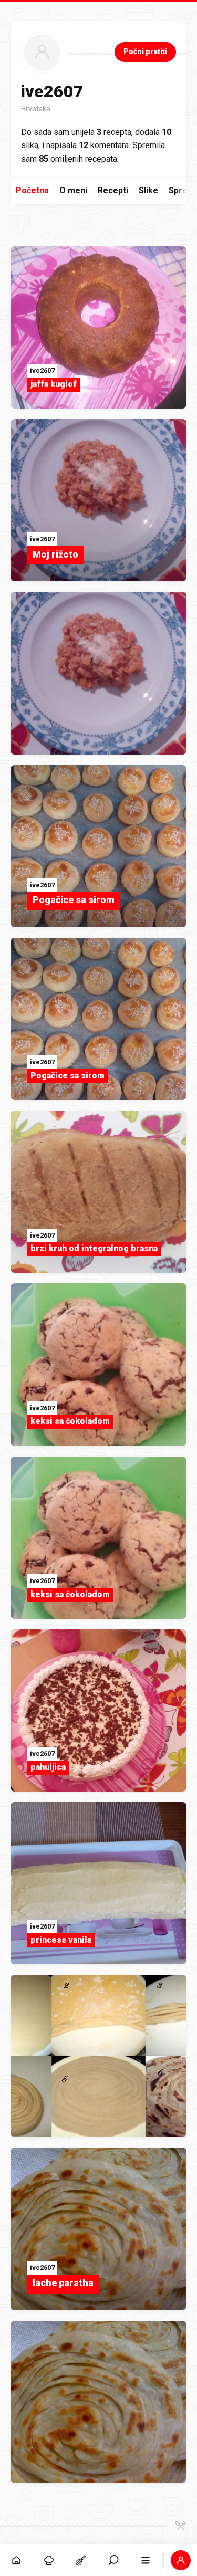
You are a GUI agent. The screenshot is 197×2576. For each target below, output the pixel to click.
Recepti (113, 190)
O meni (73, 190)
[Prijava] (181, 2560)
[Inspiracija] (49, 2560)
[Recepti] (81, 2560)
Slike (148, 190)
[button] (113, 2560)
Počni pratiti (145, 51)
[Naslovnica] (16, 2560)
